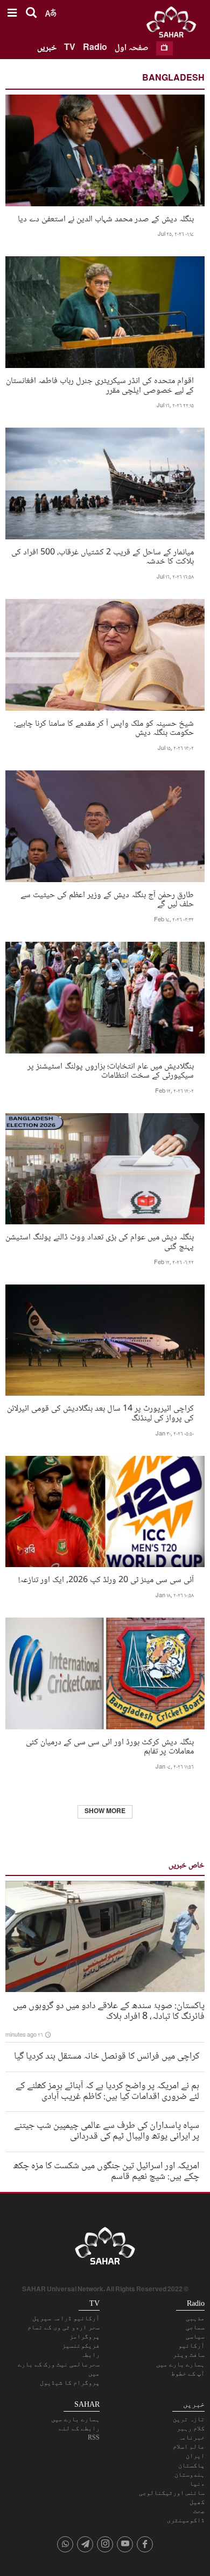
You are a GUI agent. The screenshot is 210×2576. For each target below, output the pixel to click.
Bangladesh (173, 79)
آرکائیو (191, 2346)
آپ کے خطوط (188, 2373)
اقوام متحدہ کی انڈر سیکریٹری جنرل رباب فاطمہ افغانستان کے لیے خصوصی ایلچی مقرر (100, 385)
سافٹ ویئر (189, 2355)
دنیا (197, 2484)
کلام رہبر (191, 2428)
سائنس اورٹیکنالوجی (172, 2493)
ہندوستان (190, 2474)
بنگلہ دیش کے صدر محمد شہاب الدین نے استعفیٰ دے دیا (106, 218)
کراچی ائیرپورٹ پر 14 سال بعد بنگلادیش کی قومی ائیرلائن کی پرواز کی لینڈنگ (100, 1412)
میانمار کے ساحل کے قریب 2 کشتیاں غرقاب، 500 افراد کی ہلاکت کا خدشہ (103, 556)
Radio (95, 48)
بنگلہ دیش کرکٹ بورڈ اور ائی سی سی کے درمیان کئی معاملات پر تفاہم (110, 1746)
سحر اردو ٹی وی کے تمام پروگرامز (64, 2332)
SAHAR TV (105, 2249)
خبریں (47, 48)
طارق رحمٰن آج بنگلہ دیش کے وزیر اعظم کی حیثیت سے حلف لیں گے (107, 899)
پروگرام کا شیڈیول (70, 2383)
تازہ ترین (189, 2419)
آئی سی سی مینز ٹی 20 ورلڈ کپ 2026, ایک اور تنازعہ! (106, 1579)
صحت (199, 2511)
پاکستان (191, 2465)
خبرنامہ (191, 2437)
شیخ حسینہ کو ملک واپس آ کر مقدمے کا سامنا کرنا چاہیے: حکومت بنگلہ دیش (104, 727)
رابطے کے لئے (79, 2428)
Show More (105, 1812)
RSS (94, 2437)
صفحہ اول (132, 48)
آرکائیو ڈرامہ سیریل (66, 2318)
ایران (195, 2456)
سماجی (195, 2327)
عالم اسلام (189, 2447)
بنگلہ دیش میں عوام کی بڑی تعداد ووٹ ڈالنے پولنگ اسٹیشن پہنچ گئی (100, 1241)
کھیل (197, 2502)
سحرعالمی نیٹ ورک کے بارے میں (59, 2369)
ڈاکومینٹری (186, 2520)
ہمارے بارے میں (180, 2364)
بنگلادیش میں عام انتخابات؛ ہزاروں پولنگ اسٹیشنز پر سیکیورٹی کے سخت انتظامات (111, 1070)
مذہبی (195, 2318)
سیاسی (195, 2336)
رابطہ (90, 2355)
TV (70, 48)
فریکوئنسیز (81, 2346)
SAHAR (175, 24)
